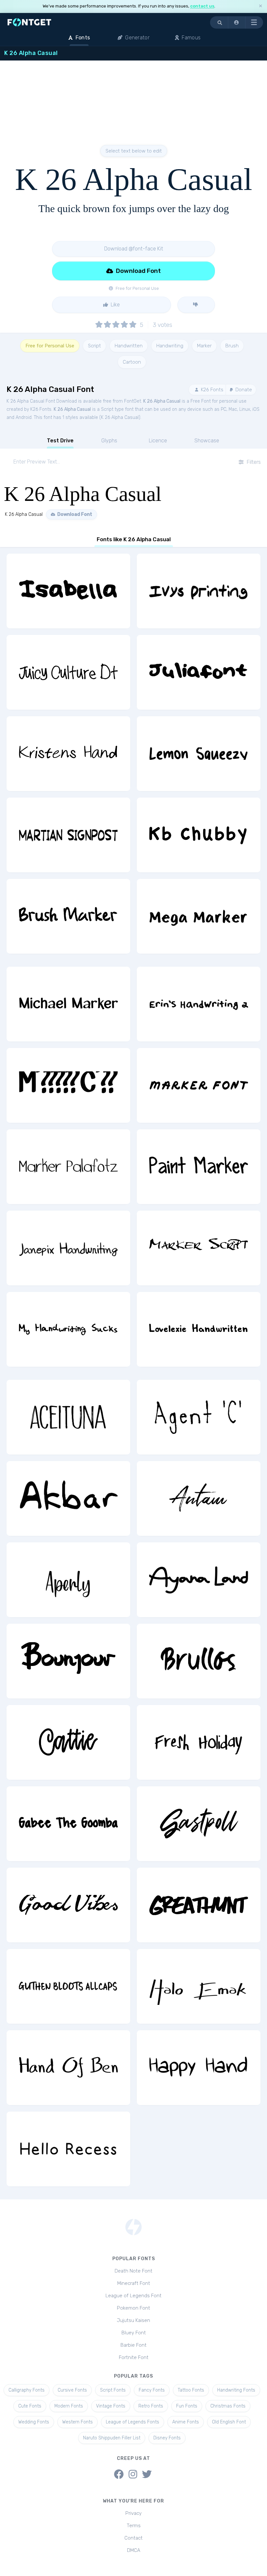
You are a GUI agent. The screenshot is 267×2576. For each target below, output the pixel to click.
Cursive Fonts (72, 2390)
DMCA (134, 2550)
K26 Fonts (211, 390)
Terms (134, 2526)
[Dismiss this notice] (260, 6)
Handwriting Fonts (236, 2390)
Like (115, 305)
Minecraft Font (134, 2283)
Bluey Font (134, 2333)
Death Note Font (133, 2271)
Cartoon (132, 362)
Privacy (133, 2513)
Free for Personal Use (50, 346)
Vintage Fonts (111, 2406)
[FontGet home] (28, 22)
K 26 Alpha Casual (162, 401)
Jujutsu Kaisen (133, 2320)
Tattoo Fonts (191, 2390)
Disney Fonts (167, 2438)
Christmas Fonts (228, 2406)
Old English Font (229, 2422)
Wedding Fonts (34, 2422)
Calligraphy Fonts (27, 2390)
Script (94, 346)
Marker (204, 346)
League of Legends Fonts (133, 2422)
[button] (237, 22)
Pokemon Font (133, 2308)
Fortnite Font (134, 2357)
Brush (232, 346)
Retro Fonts (151, 2406)
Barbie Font (133, 2345)
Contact (133, 2538)
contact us (202, 6)
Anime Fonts (186, 2422)
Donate (243, 390)
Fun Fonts (187, 2406)
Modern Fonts (69, 2406)
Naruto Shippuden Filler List (112, 2438)
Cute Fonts (30, 2406)
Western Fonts (77, 2422)
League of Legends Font (133, 2296)
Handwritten (129, 346)
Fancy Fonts (152, 2390)
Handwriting (170, 346)
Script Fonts (113, 2390)
